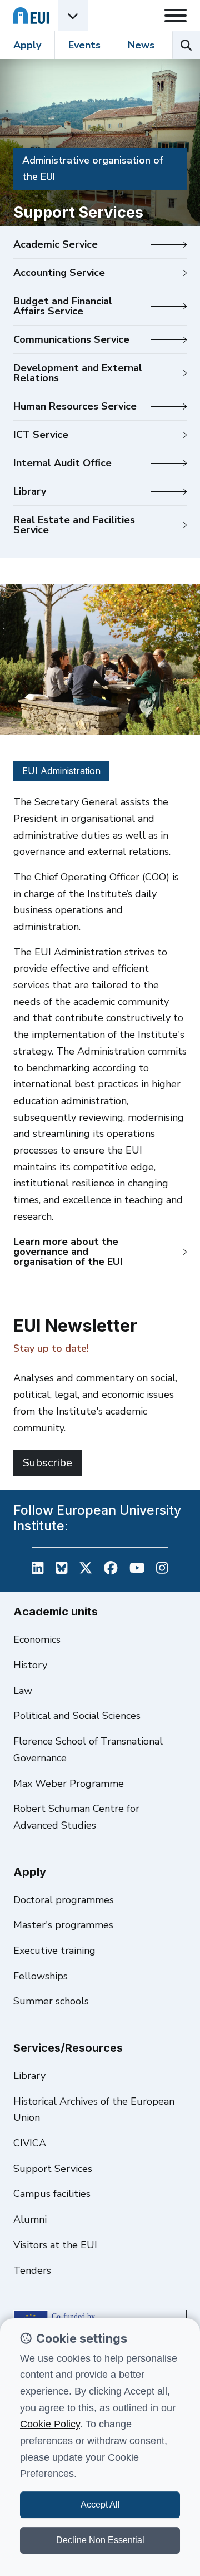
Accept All (100, 2504)
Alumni (30, 2219)
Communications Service (71, 339)
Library (30, 491)
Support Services (53, 2169)
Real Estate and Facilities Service (74, 525)
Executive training (54, 1951)
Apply (27, 45)
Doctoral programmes (64, 1900)
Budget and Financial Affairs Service (63, 306)
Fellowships (41, 1976)
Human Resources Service (75, 406)
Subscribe (47, 1463)
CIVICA (30, 2143)
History (30, 1665)
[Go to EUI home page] (31, 15)
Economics (37, 1639)
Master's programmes (63, 1925)
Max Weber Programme (69, 1784)
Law (23, 1691)
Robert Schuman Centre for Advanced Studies (76, 1817)
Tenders (32, 2270)
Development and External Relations (78, 373)
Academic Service (56, 244)
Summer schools (51, 2001)
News (141, 45)
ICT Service (41, 435)
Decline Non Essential (100, 2540)
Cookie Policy (50, 2424)
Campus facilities (52, 2194)
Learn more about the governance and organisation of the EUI (68, 1252)
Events (84, 45)
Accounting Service (59, 273)
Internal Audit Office (62, 463)
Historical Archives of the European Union (94, 2110)
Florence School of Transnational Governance (88, 1750)
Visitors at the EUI (55, 2245)
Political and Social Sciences (77, 1716)
